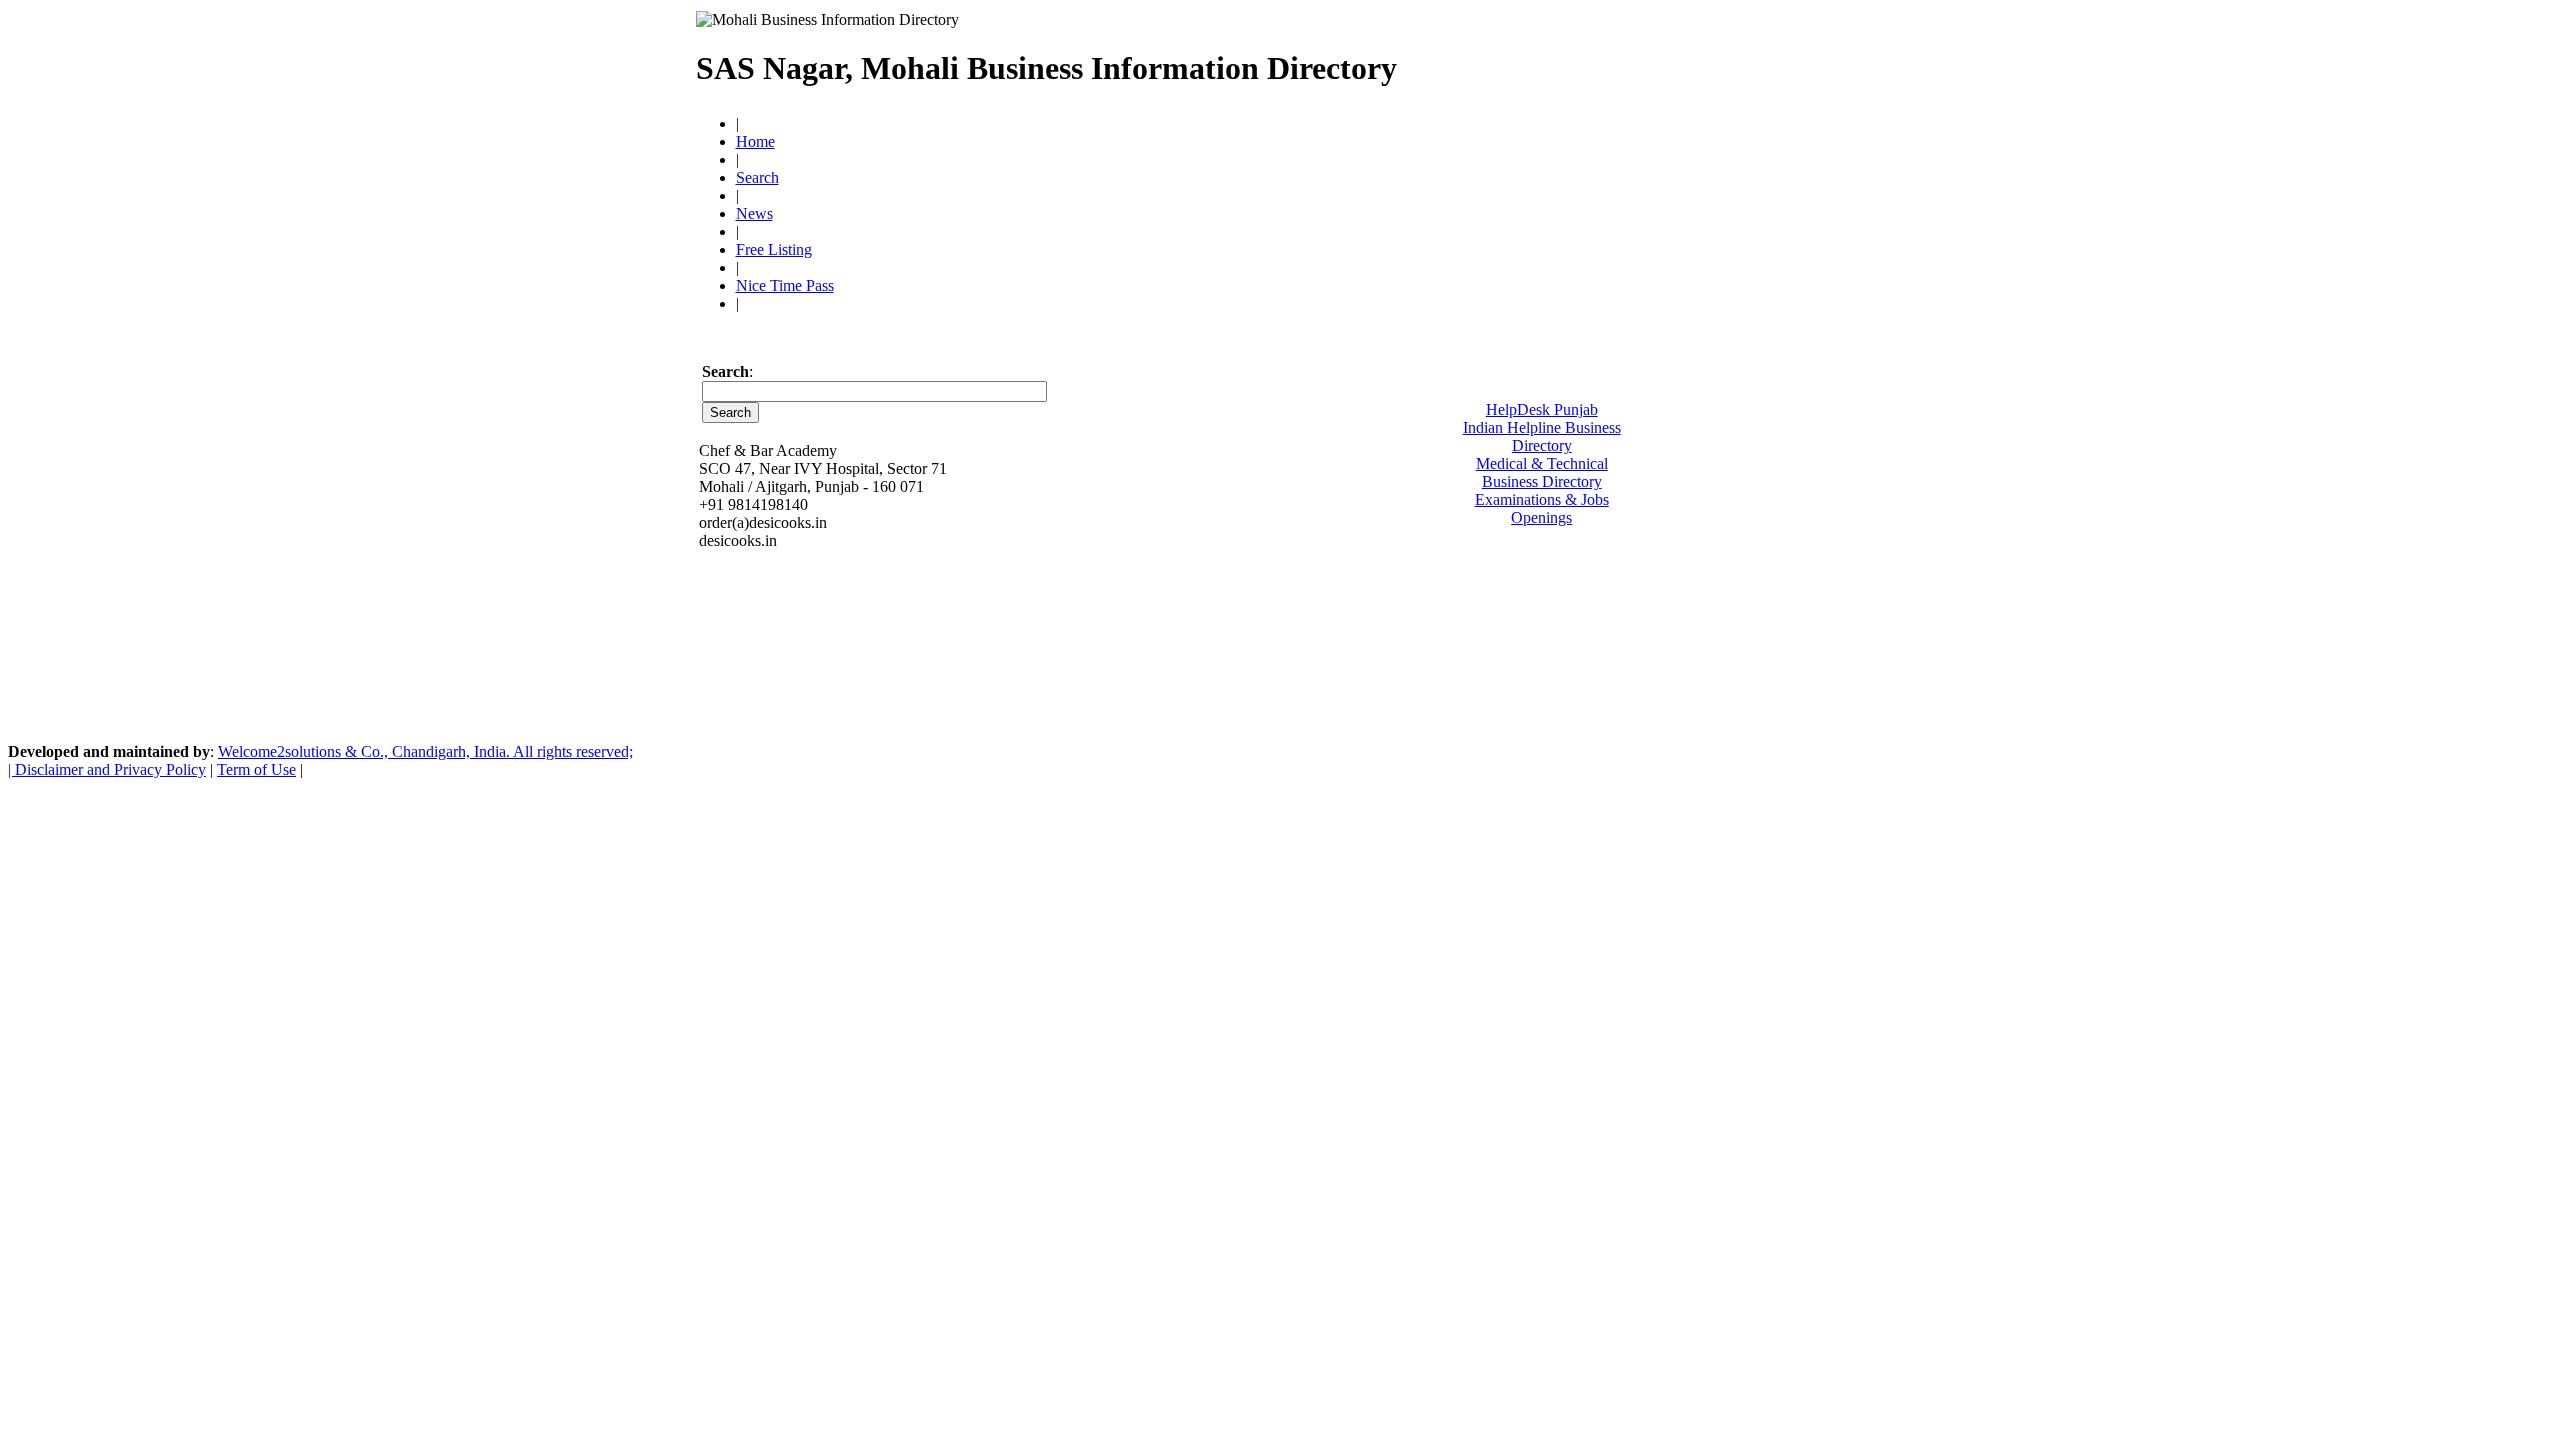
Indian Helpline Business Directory (1542, 436)
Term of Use (256, 769)
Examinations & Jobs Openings (1542, 508)
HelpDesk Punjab (1542, 409)
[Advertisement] (1631, 60)
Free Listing (774, 249)
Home (755, 141)
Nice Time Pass (785, 285)
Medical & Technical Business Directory (1542, 472)
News (754, 213)
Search (757, 177)
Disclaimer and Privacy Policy (110, 769)
